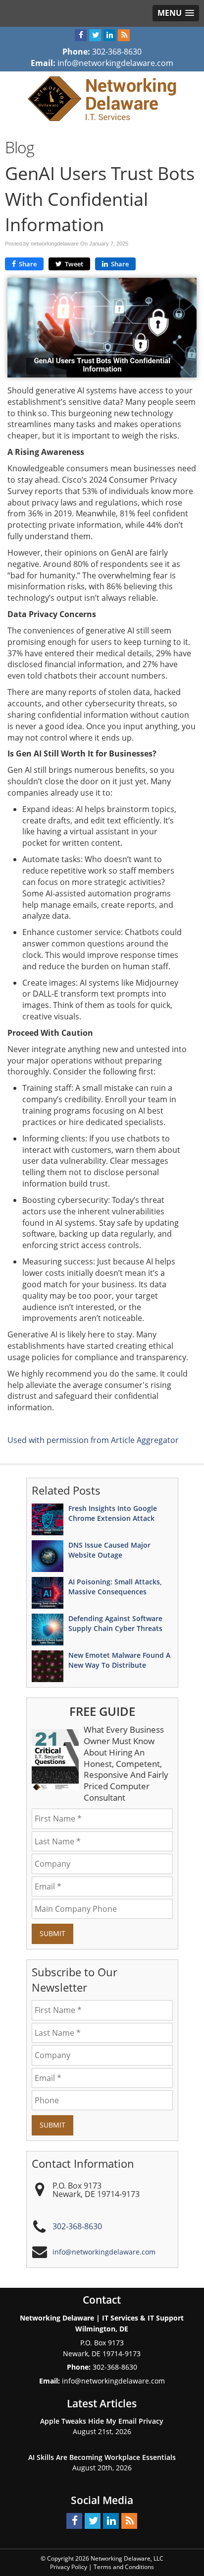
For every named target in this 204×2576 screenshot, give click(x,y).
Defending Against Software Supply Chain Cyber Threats (115, 1623)
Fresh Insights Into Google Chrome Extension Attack (113, 1513)
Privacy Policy (69, 2567)
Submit (52, 1933)
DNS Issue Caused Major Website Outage (109, 1550)
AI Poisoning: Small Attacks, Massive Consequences (115, 1587)
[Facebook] (81, 35)
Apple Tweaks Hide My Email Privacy (102, 2421)
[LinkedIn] (109, 35)
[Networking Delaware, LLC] (102, 98)
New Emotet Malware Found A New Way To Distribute (119, 1660)
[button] (176, 13)
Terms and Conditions (124, 2567)
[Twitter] (95, 35)
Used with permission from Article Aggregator (93, 1440)
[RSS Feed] (124, 35)
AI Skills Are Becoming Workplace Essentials (102, 2457)
